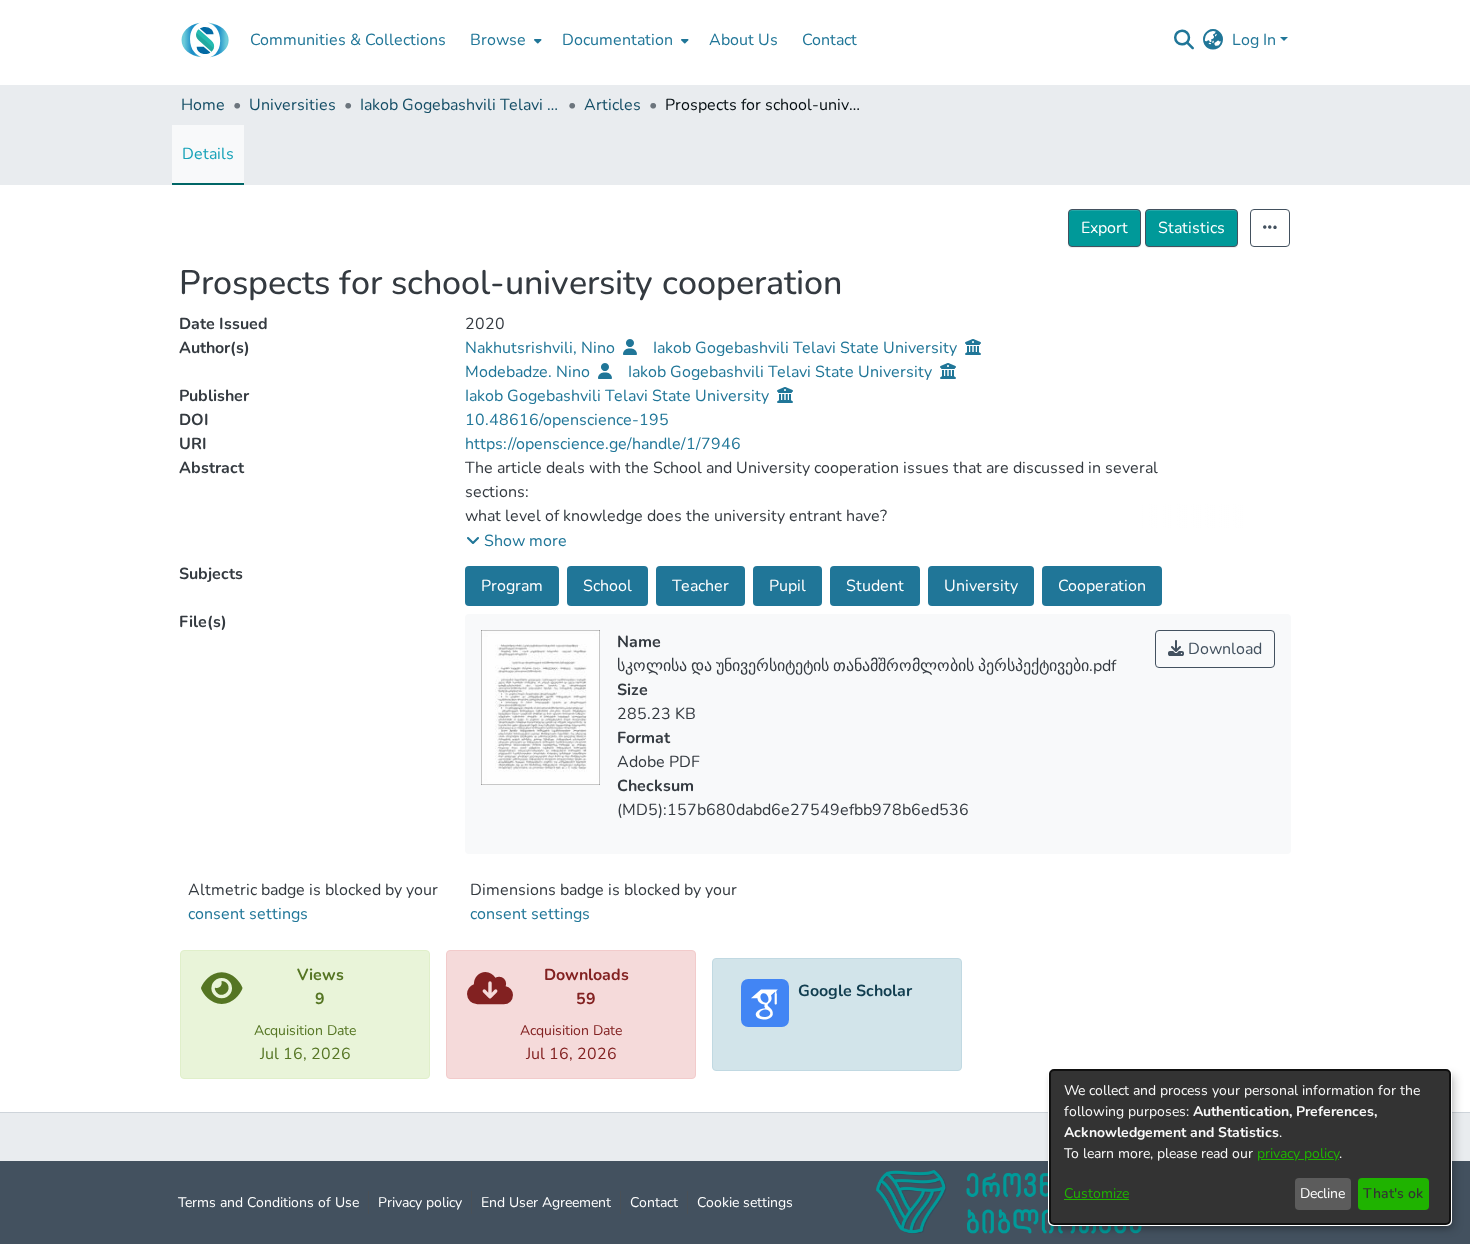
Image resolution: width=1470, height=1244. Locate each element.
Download (1223, 649)
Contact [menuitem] (829, 40)
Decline (1322, 1193)
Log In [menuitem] (1254, 40)
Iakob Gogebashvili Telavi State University (460, 105)
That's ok (1393, 1193)
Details (208, 154)
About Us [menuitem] (743, 40)
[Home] (205, 40)
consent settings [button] (248, 914)
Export (1104, 228)
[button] (516, 541)
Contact (654, 1202)
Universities (292, 105)
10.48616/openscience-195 (567, 420)
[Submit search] (1184, 40)
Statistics (1191, 228)
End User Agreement (546, 1202)
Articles (612, 105)
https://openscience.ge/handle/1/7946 (603, 444)
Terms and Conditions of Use (268, 1202)
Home (203, 105)
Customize (1096, 1193)
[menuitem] (504, 40)
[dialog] (1250, 1147)
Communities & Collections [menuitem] (348, 40)
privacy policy (1298, 1153)
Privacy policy (420, 1202)
